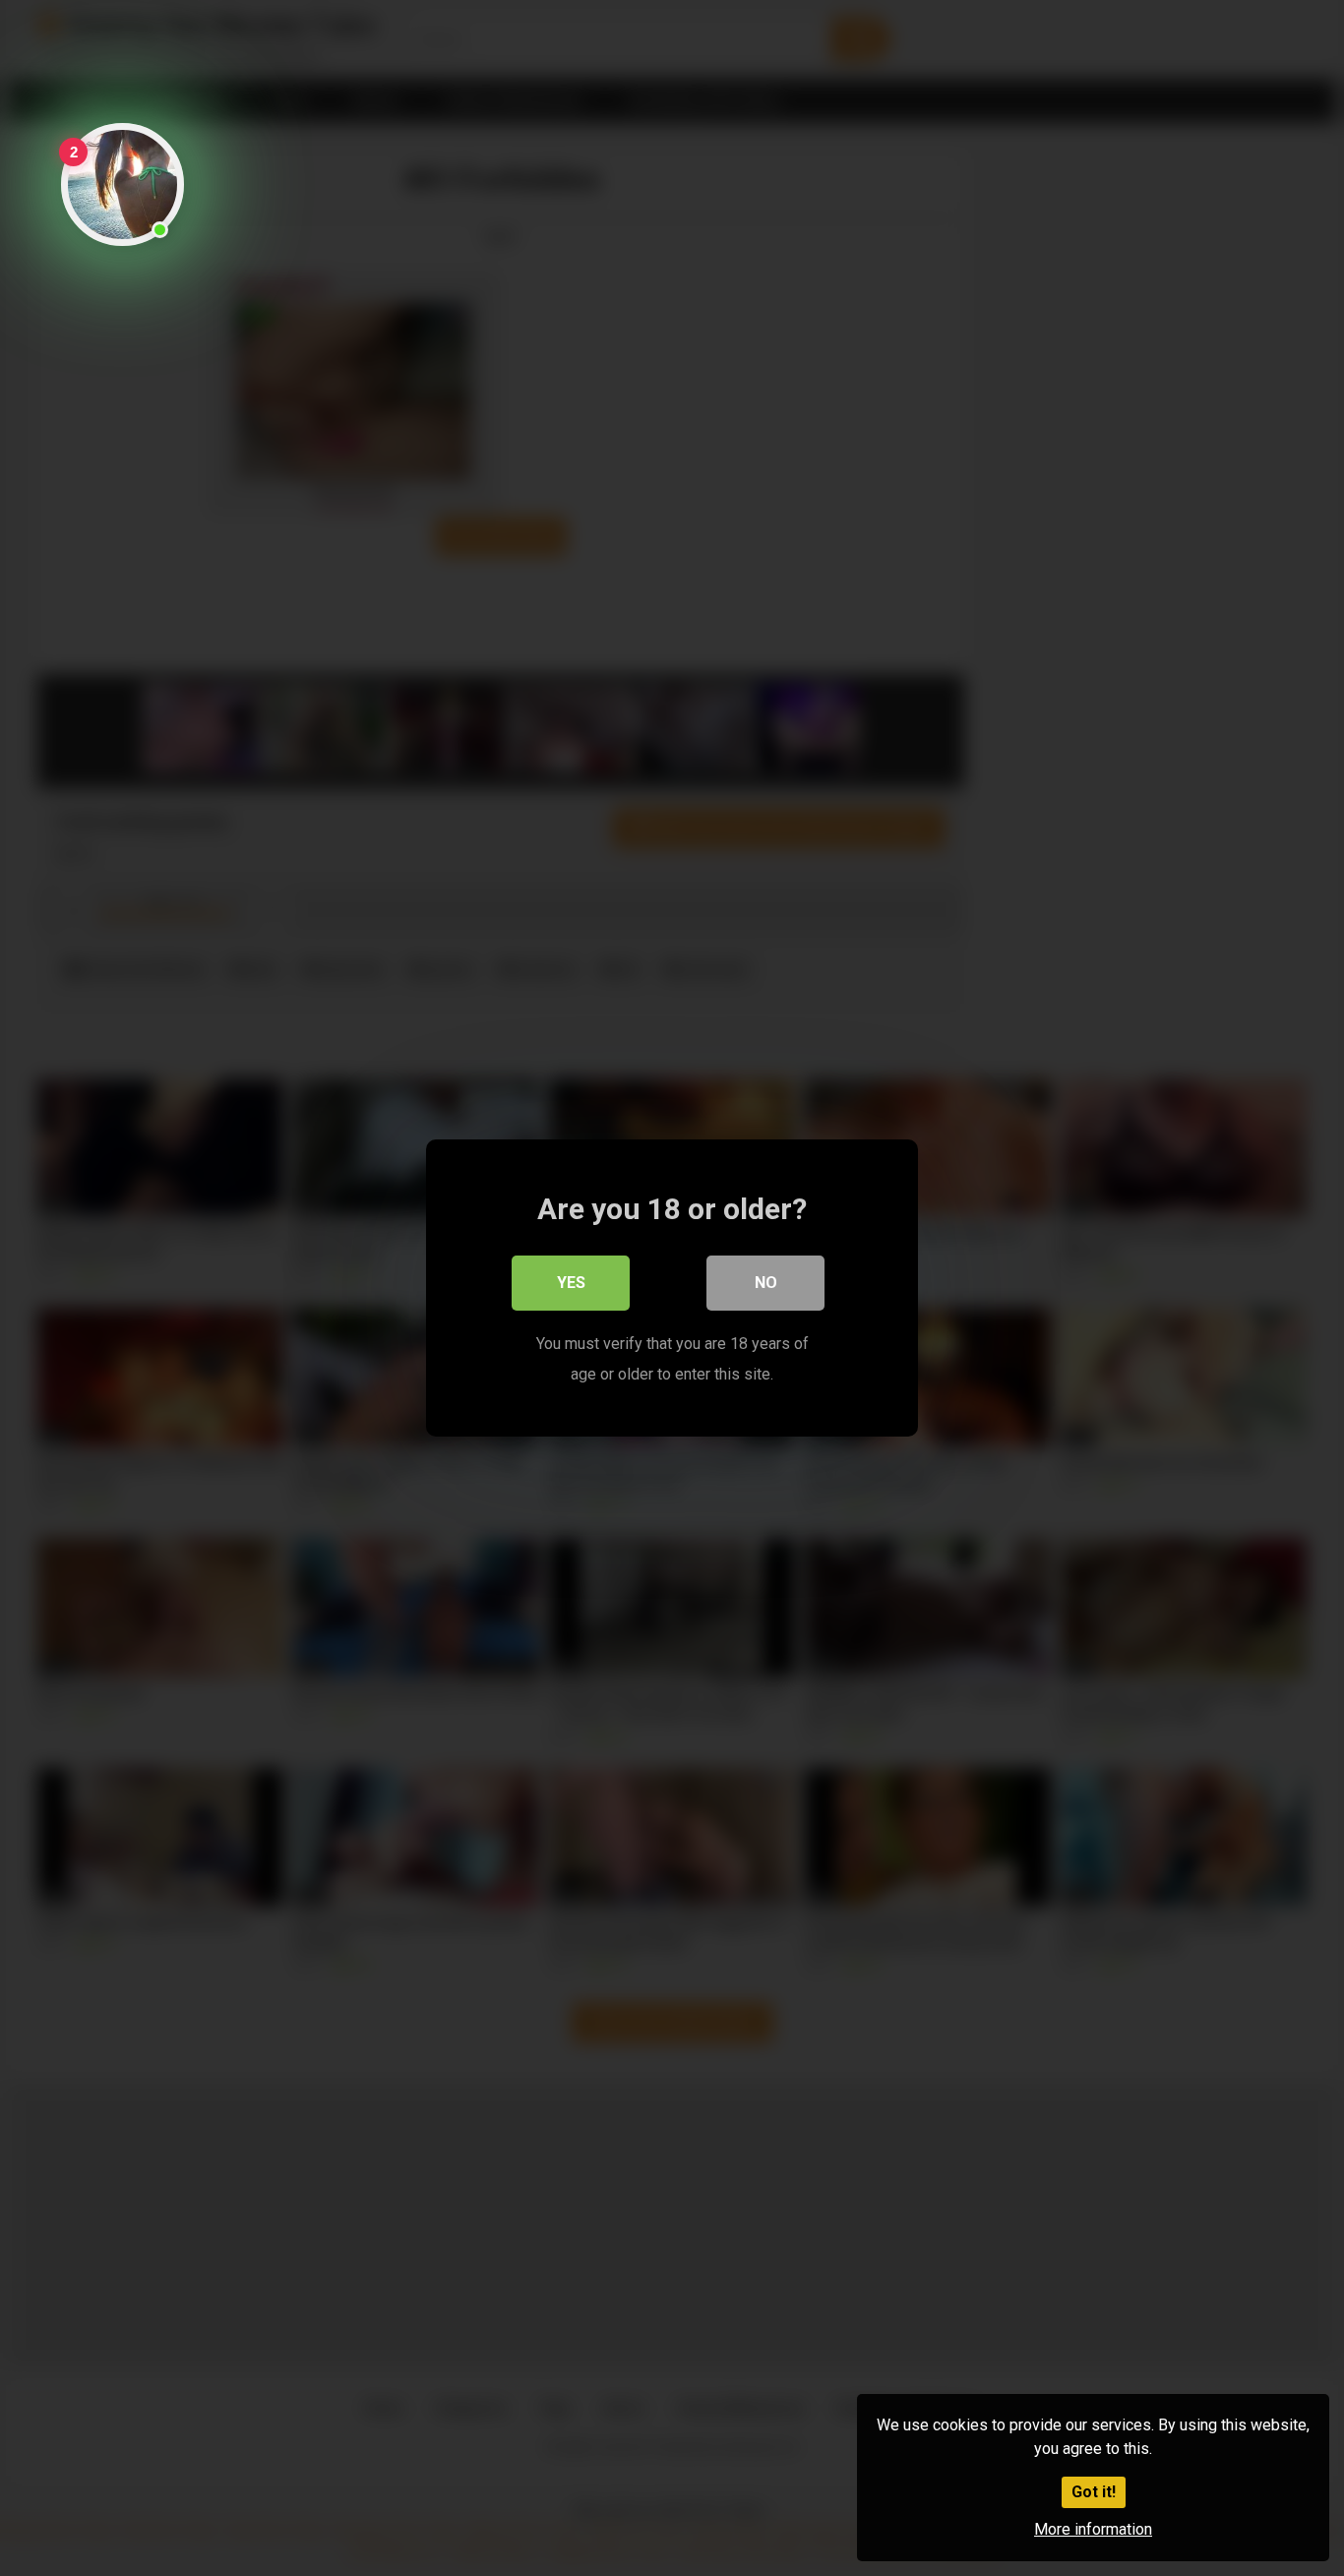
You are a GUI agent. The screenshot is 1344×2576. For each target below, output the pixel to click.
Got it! (1094, 2492)
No (766, 1283)
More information (1093, 2529)
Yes (571, 1283)
